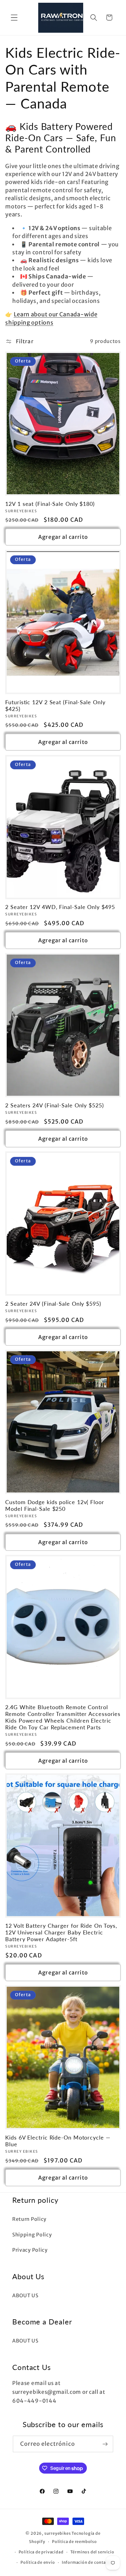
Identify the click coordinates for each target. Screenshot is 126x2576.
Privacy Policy (30, 2250)
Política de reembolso (74, 2542)
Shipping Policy (32, 2235)
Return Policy (29, 2219)
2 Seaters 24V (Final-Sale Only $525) (54, 1105)
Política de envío (38, 2562)
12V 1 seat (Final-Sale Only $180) (50, 504)
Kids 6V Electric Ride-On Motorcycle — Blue (58, 2141)
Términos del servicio (92, 2552)
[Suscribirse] (105, 2444)
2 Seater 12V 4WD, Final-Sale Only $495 (60, 907)
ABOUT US (25, 2295)
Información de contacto (87, 2562)
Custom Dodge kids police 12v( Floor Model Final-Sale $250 (55, 1505)
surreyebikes (58, 2533)
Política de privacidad (41, 2552)
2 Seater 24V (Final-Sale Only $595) (53, 1304)
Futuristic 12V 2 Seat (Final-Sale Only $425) (55, 705)
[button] (14, 18)
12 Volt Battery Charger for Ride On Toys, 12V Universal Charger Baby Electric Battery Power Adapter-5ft (61, 1932)
